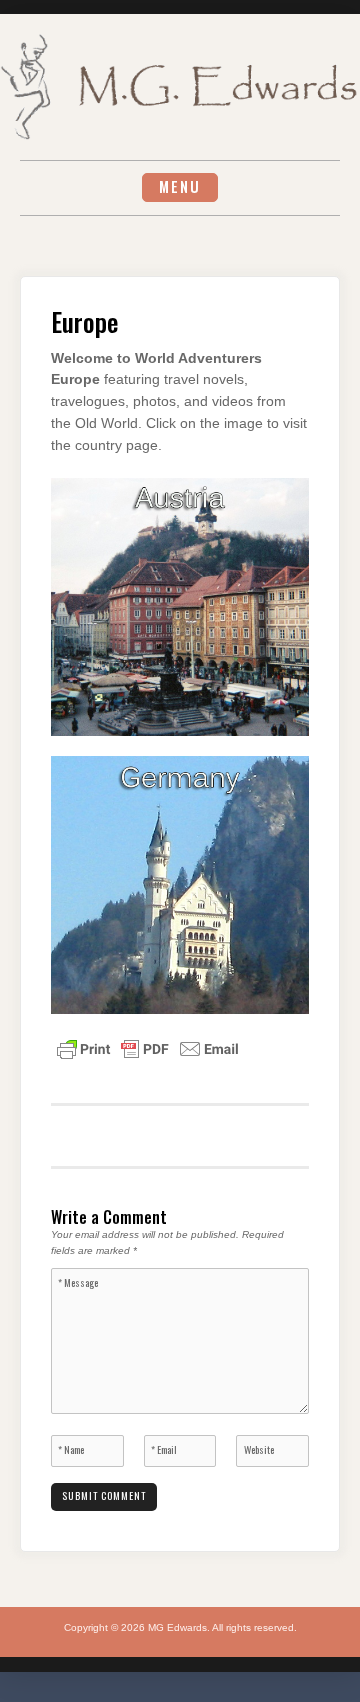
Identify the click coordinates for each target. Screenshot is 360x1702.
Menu (180, 186)
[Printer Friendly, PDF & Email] (148, 1048)
